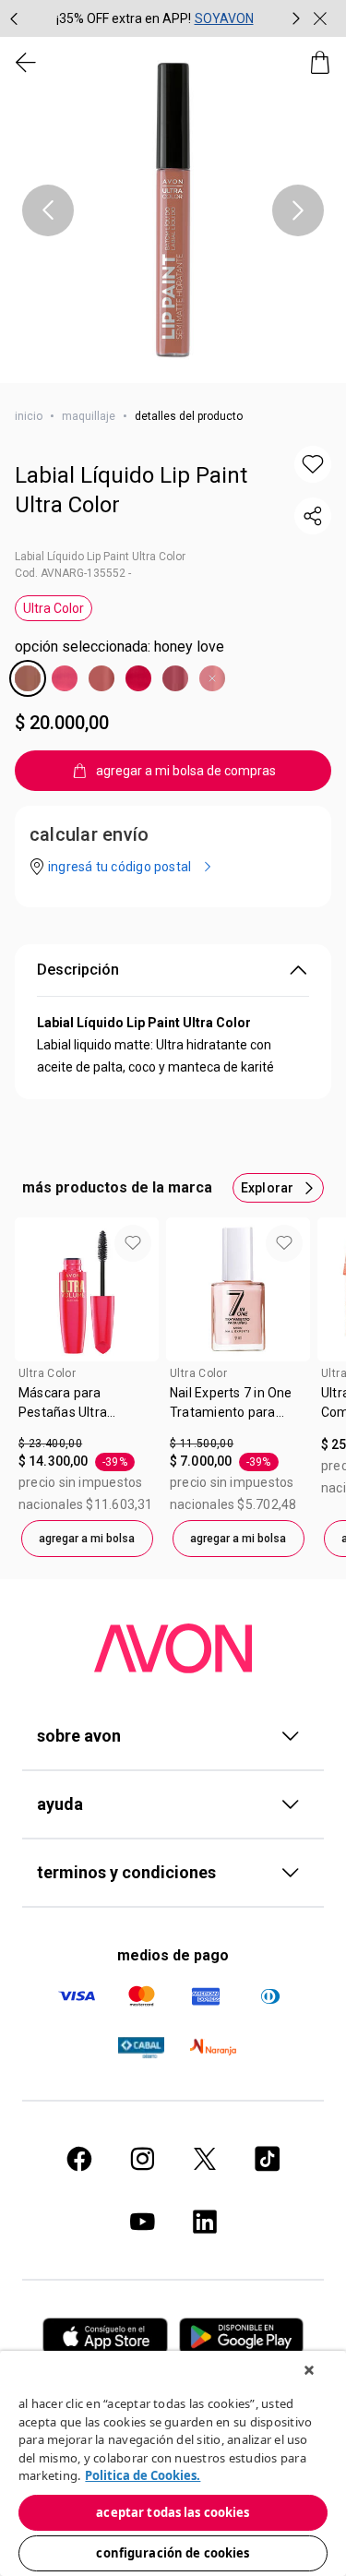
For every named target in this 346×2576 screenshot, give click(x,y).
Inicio (29, 416)
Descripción (78, 970)
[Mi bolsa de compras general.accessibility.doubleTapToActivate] (320, 63)
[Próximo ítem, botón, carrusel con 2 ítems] (296, 18)
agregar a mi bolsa (87, 1539)
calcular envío (89, 834)
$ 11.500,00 (202, 1444)
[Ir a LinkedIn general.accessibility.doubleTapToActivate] (205, 2222)
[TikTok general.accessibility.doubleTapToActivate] (268, 2159)
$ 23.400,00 (50, 1444)
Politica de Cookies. (143, 2475)
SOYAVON (224, 18)
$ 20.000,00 (62, 723)
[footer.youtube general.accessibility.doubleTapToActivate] (142, 2222)
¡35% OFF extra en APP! (124, 18)
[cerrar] (320, 18)
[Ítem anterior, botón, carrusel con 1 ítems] (48, 210)
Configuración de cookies (173, 2553)
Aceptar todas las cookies (173, 2512)
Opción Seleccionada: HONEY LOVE (119, 647)
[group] (155, 18)
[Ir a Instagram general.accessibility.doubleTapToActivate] (142, 2159)
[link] (87, 1409)
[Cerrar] (309, 2370)
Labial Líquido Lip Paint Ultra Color (131, 490)
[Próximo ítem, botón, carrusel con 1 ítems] (298, 210)
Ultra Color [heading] (47, 1373)
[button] (173, 210)
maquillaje (89, 416)
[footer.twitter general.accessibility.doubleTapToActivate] (205, 2159)
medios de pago (173, 1955)
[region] (173, 2463)
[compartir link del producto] (313, 516)
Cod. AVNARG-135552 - (73, 573)
